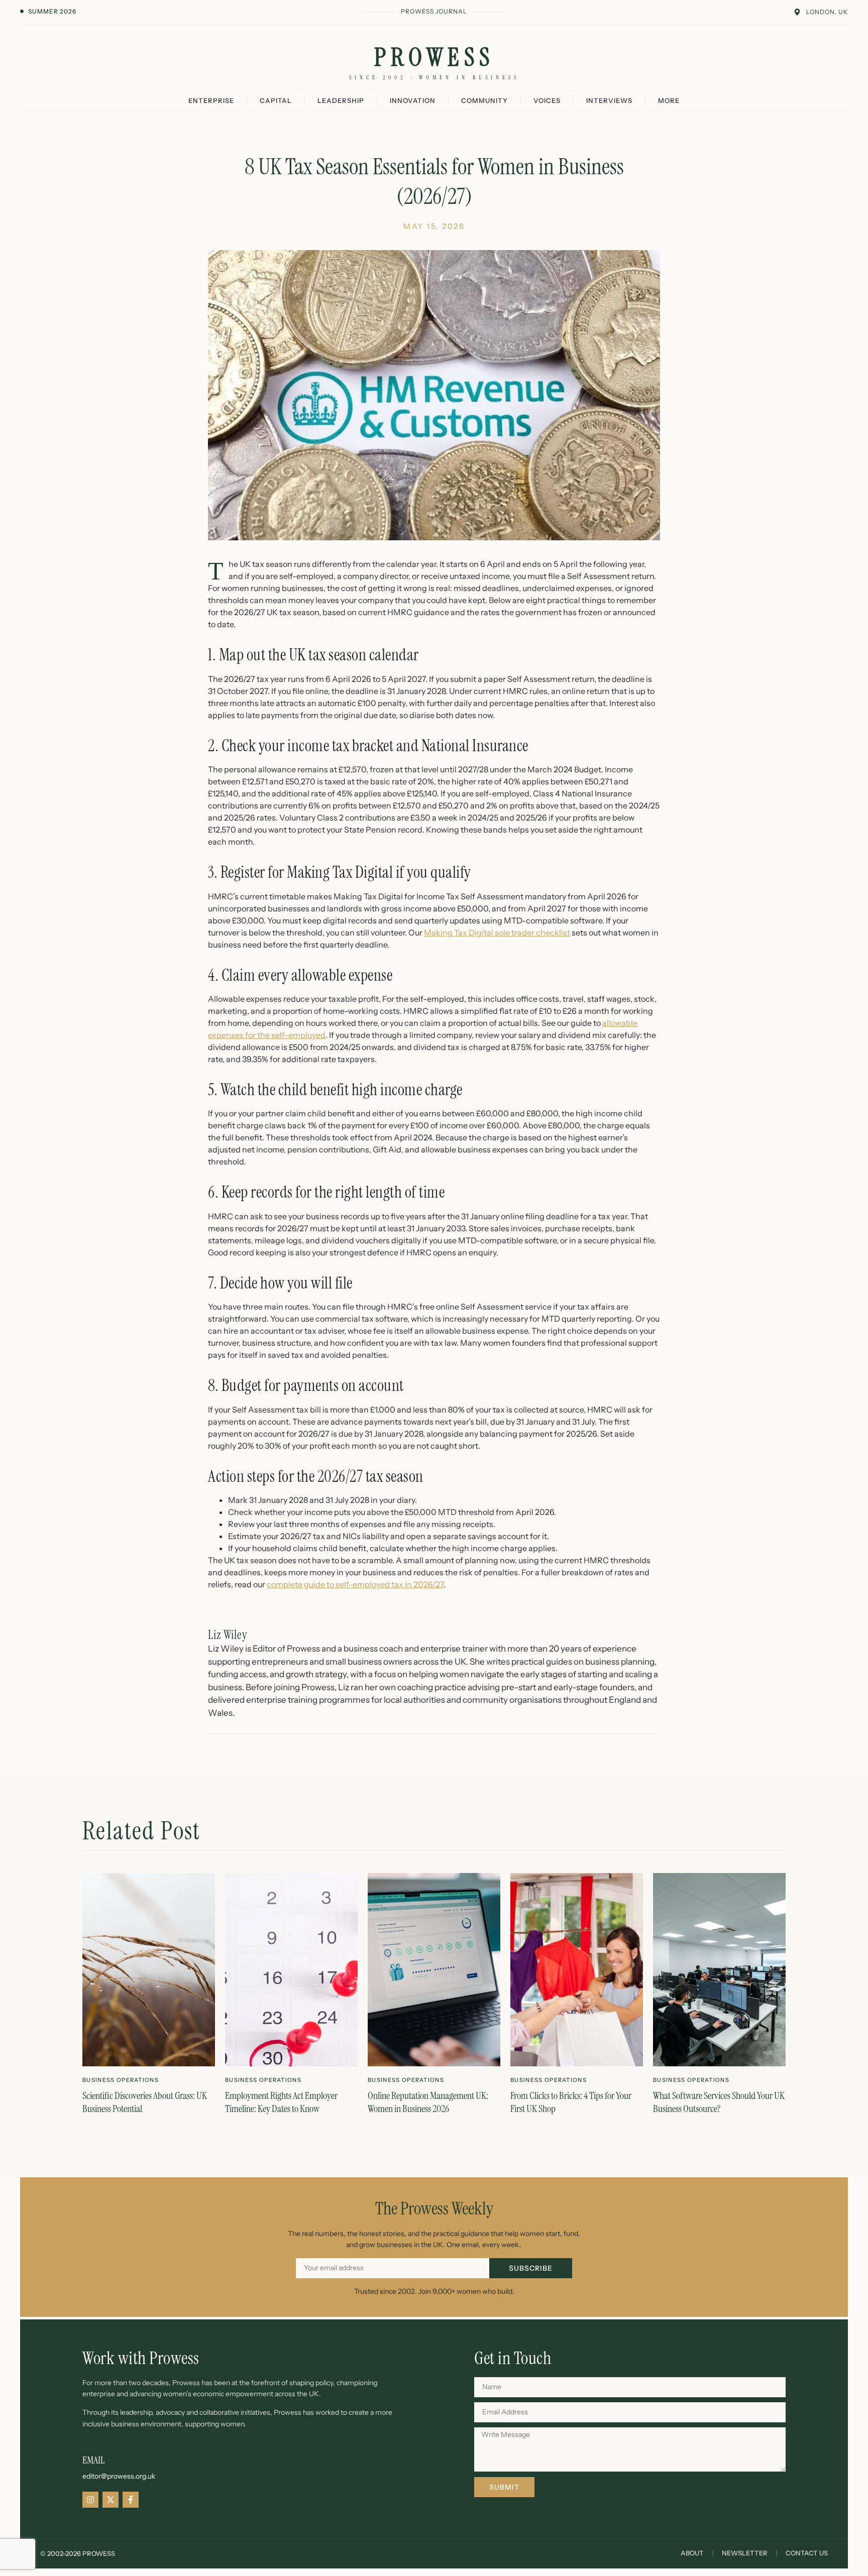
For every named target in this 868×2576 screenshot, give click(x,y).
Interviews (609, 100)
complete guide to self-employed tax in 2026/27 (355, 1584)
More (669, 100)
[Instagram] (90, 2500)
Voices (547, 100)
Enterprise (211, 100)
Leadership (341, 100)
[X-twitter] (111, 2500)
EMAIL (93, 2460)
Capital (276, 100)
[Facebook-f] (131, 2500)
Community (484, 100)
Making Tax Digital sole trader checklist (497, 932)
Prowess (434, 57)
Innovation (413, 100)
